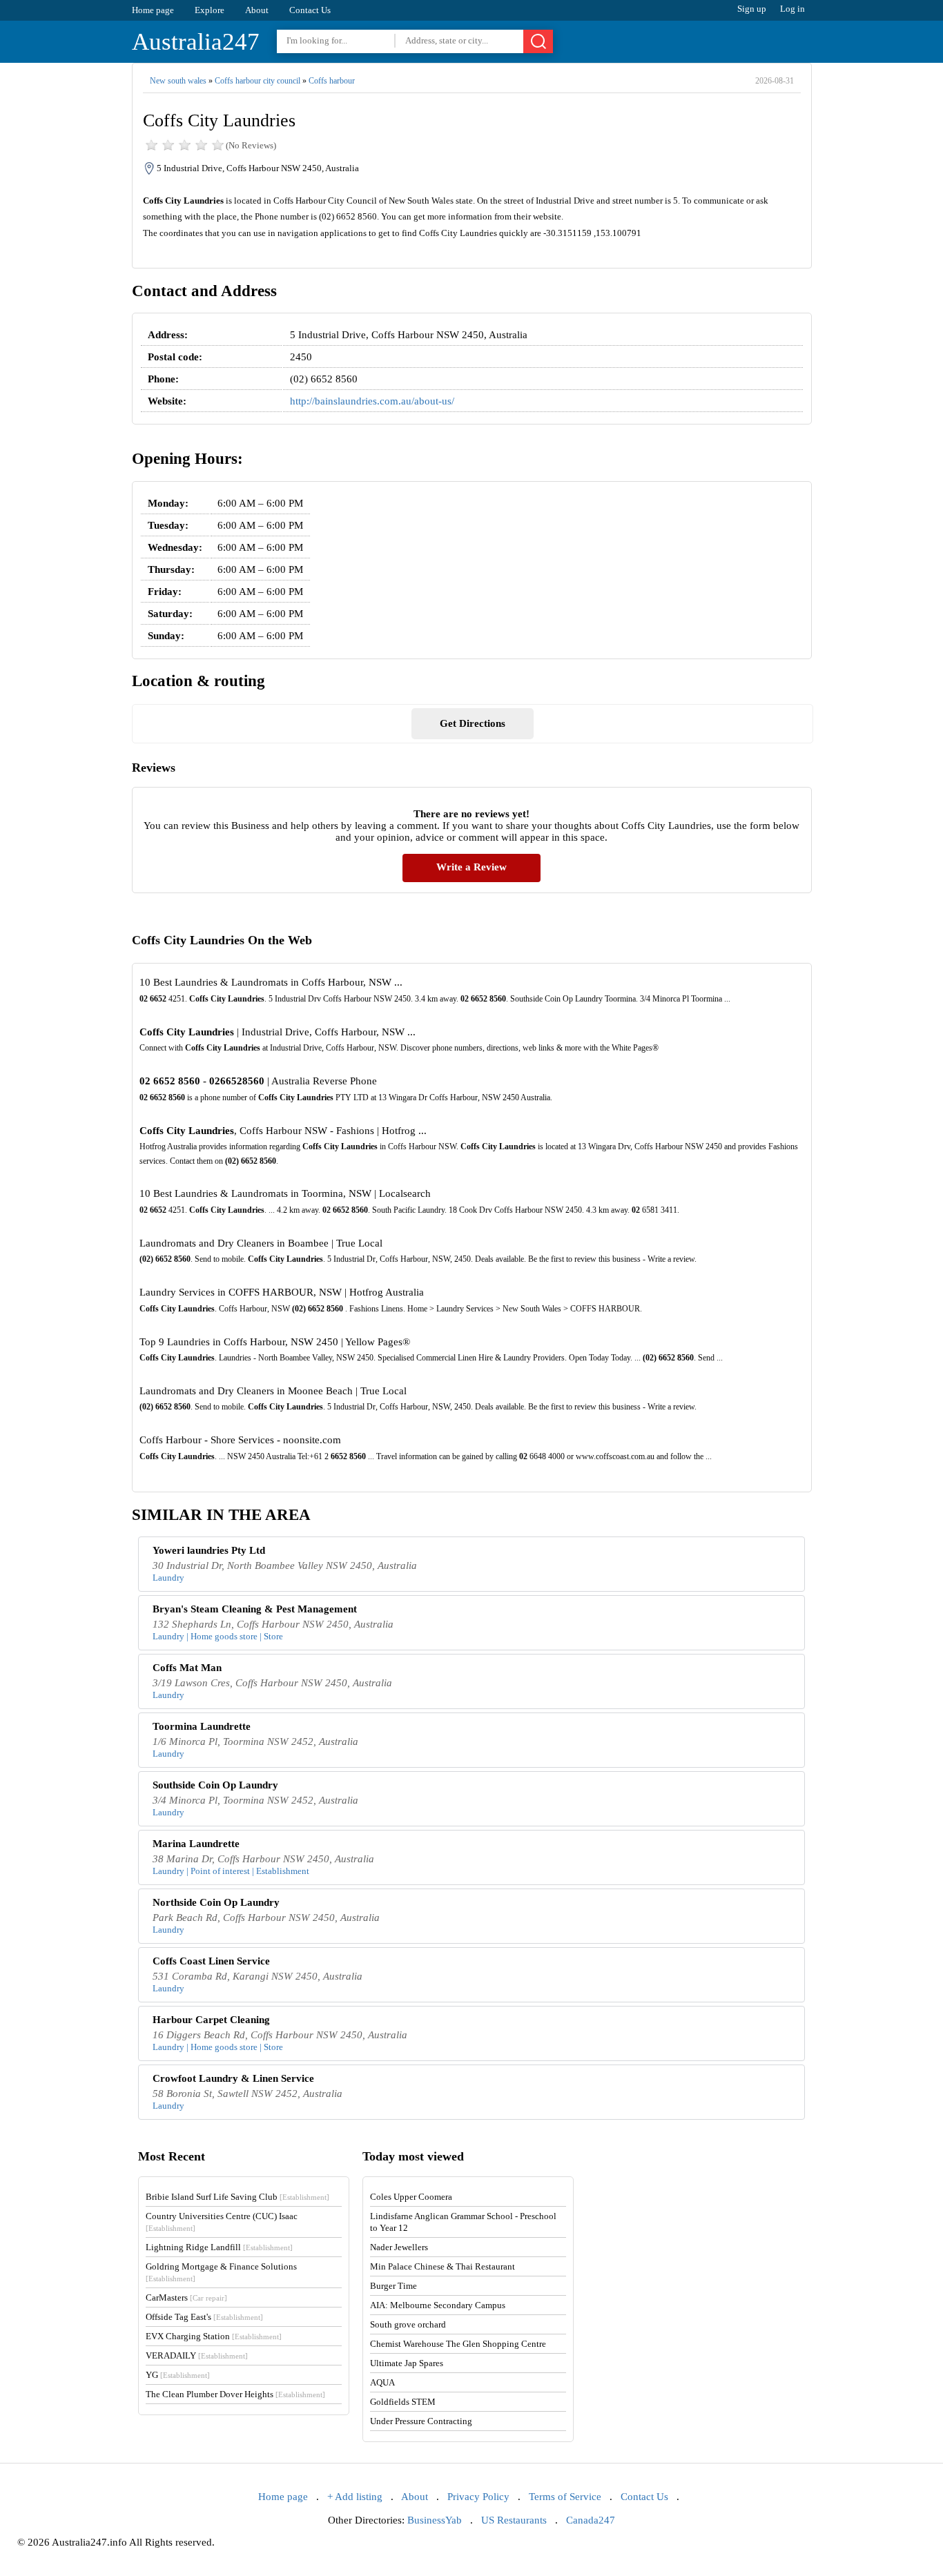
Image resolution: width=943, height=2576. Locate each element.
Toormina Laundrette (202, 1726)
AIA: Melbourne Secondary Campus (438, 2305)
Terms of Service (565, 2497)
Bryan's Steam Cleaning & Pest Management (255, 1609)
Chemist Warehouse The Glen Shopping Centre (458, 2344)
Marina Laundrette (196, 1844)
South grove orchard (408, 2324)
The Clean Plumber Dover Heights (235, 2394)
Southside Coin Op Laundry (215, 1785)
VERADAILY (197, 2355)
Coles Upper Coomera (411, 2197)
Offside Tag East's (204, 2317)
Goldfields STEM (403, 2402)
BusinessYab (435, 2520)
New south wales (178, 81)
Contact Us (310, 10)
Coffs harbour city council (257, 81)
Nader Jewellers (399, 2247)
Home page (153, 10)
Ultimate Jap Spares (407, 2363)
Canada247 (591, 2520)
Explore (210, 10)
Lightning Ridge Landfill (219, 2247)
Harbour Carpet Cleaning (211, 2020)
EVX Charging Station (214, 2336)
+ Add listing (355, 2497)
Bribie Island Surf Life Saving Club (237, 2197)
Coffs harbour (332, 81)
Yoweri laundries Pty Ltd (209, 1550)
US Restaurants (514, 2520)
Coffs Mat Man (187, 1668)
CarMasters (186, 2297)
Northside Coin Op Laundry (216, 1902)
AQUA (382, 2382)
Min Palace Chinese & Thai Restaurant (443, 2266)
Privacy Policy (478, 2497)
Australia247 (196, 42)
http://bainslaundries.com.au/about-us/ (372, 401)
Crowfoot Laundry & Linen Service (233, 2078)
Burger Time (393, 2286)
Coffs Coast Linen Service (211, 1961)
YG (178, 2375)
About (257, 10)
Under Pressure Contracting (421, 2421)
